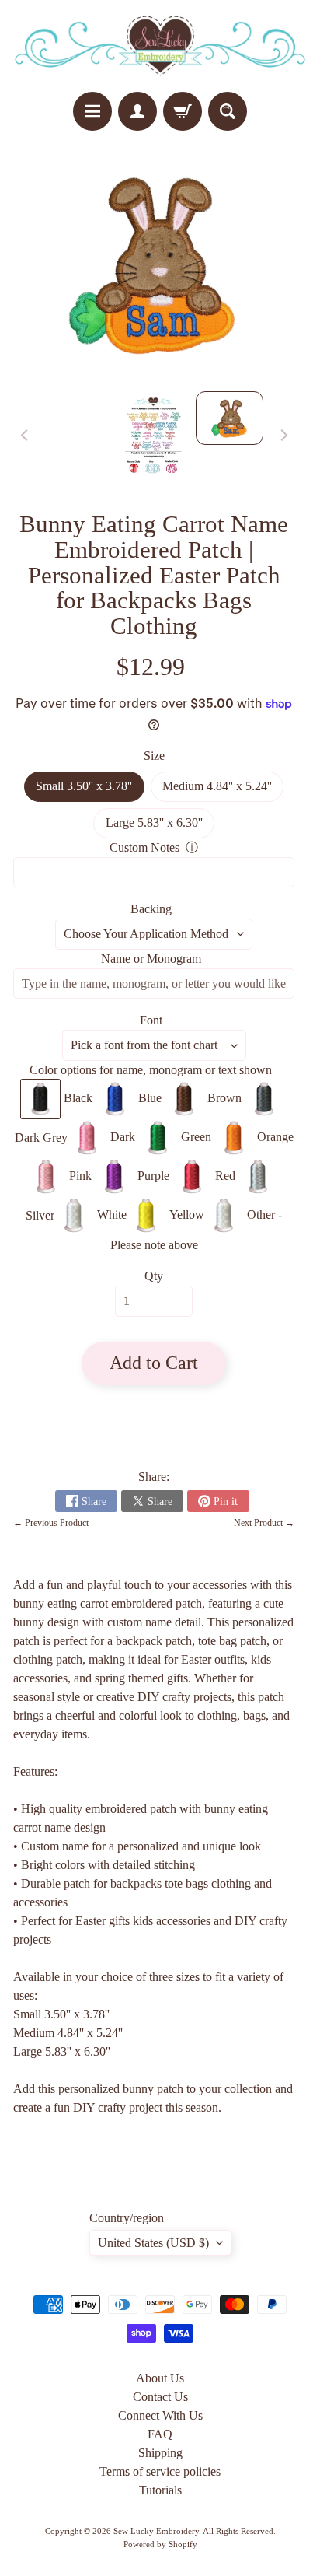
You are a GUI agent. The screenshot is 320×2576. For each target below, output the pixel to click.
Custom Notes (144, 847)
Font (151, 1020)
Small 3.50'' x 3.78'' (90, 790)
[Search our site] (228, 111)
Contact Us (160, 2397)
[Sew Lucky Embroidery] (160, 46)
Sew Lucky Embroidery (156, 2531)
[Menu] (92, 111)
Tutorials (160, 2490)
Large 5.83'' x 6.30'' (160, 827)
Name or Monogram (151, 959)
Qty (154, 1276)
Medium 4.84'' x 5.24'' (223, 790)
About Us (160, 2378)
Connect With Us (160, 2415)
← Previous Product (51, 1523)
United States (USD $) (153, 2243)
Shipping (160, 2453)
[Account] (137, 111)
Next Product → (264, 1523)
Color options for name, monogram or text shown (151, 1070)
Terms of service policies (160, 2471)
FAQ (160, 2434)
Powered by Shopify (160, 2544)
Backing (151, 909)
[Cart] (183, 111)
